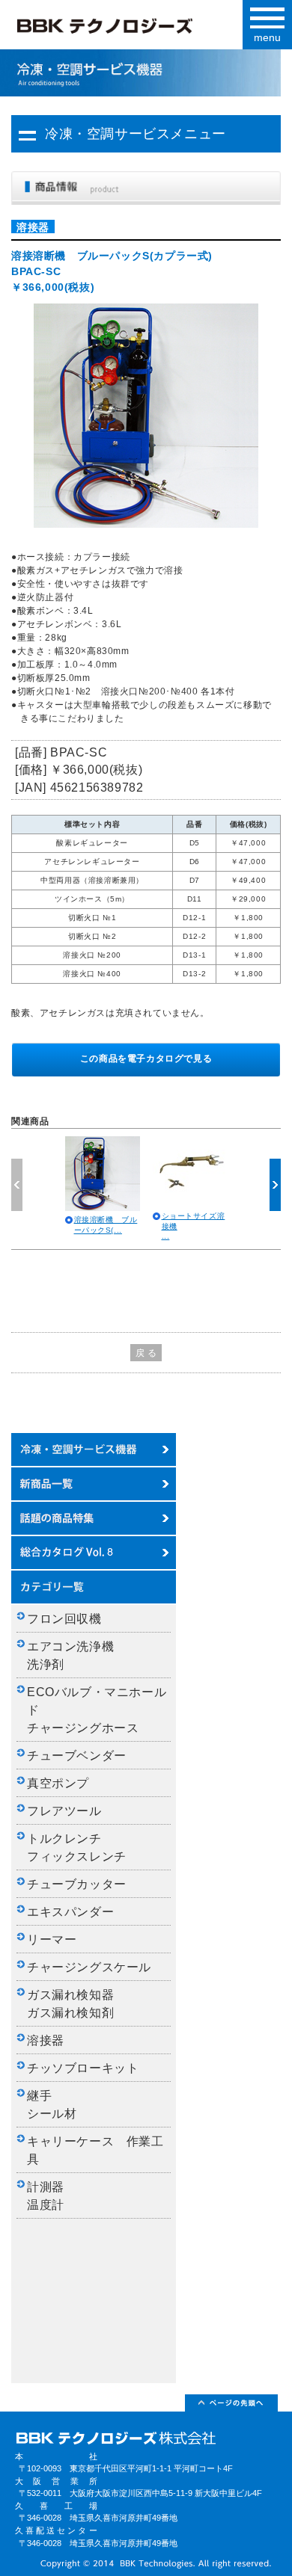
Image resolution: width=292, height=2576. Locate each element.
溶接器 (46, 2040)
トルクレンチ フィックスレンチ (77, 1848)
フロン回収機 (64, 1619)
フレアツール (64, 1811)
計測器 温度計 (52, 2196)
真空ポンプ (58, 1783)
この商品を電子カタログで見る (146, 1059)
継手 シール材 (52, 2105)
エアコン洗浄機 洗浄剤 (77, 1655)
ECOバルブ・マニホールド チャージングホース (97, 1710)
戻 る (146, 1353)
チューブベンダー (77, 1756)
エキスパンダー (70, 1912)
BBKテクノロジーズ (129, 29)
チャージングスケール (89, 1967)
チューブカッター (77, 1884)
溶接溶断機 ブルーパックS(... (106, 1225)
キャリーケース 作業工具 (95, 2150)
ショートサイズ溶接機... (194, 1226)
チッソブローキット (83, 2068)
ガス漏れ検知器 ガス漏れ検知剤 (77, 2004)
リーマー (52, 1939)
